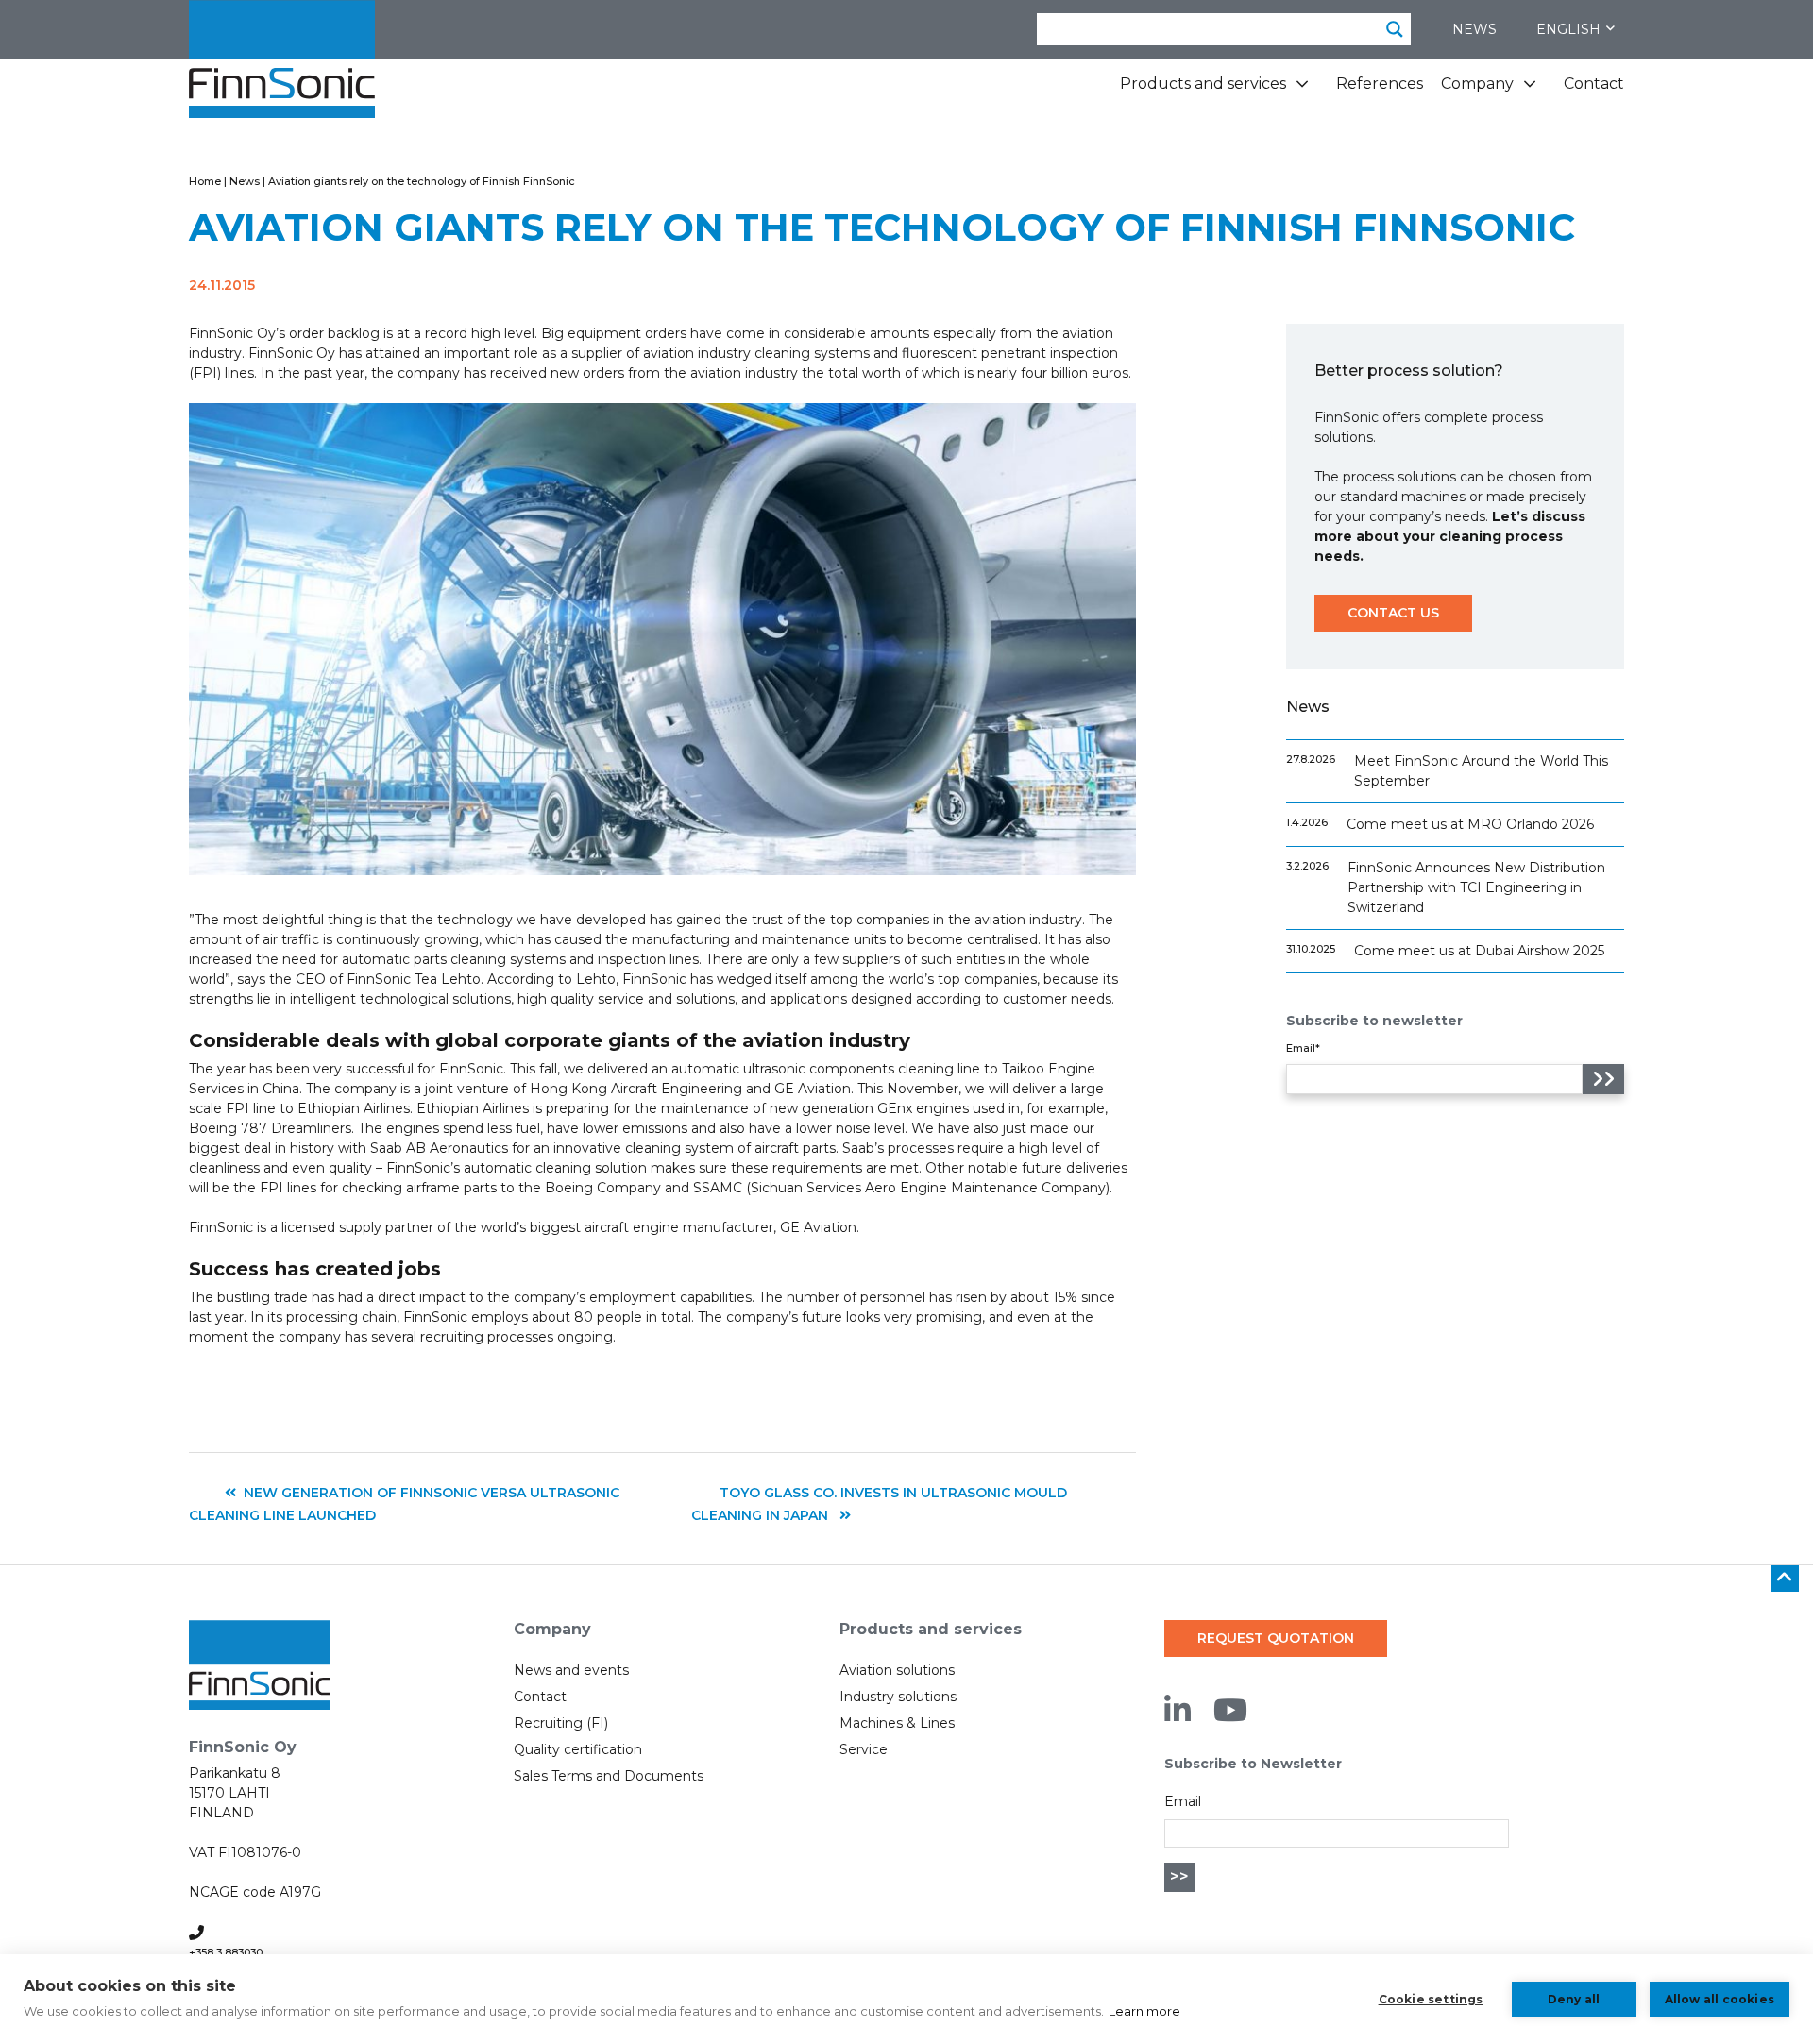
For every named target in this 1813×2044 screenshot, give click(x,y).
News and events (571, 1670)
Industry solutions (898, 1697)
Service (864, 1749)
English (1568, 29)
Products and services (1203, 84)
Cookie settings (1431, 1999)
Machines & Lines (897, 1723)
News (1474, 29)
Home (205, 181)
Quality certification (578, 1749)
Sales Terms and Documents (609, 1776)
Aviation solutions (897, 1670)
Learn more (1144, 2011)
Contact (1594, 84)
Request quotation (1276, 1638)
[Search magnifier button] (1395, 29)
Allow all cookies (1720, 1999)
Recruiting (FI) (561, 1723)
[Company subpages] (1530, 91)
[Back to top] (1785, 1579)
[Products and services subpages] (1302, 91)
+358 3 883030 (226, 1952)
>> (1179, 1876)
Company (1477, 84)
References (1380, 84)
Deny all (1574, 1999)
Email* (1303, 1048)
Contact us (1393, 613)
